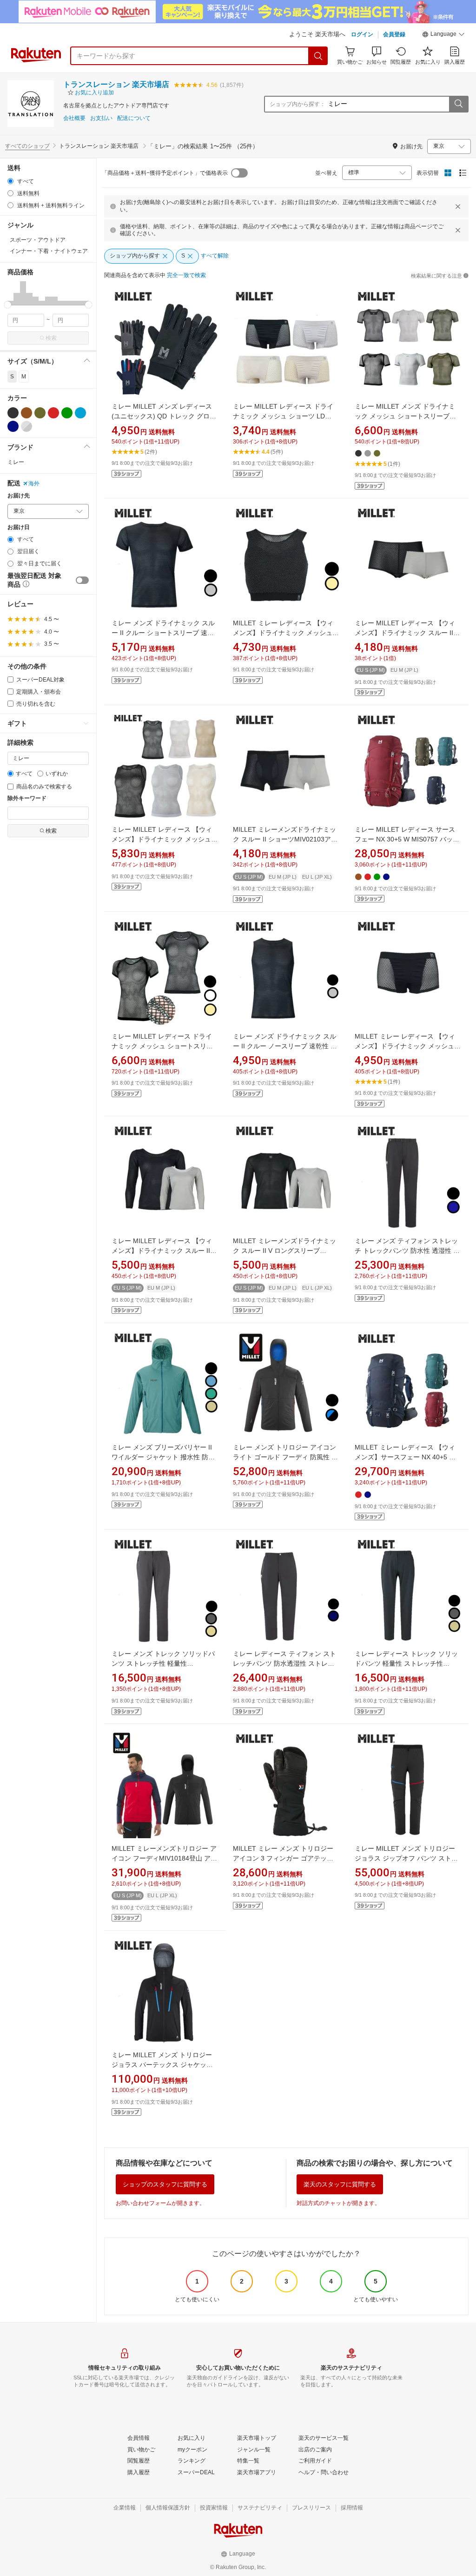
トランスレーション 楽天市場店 (116, 84)
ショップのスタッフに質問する (165, 2184)
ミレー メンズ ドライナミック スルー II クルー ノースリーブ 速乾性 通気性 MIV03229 (285, 1046)
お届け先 (19, 496)
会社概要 (74, 118)
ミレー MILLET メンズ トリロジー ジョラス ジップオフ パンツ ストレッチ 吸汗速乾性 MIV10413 (406, 1858)
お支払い (101, 118)
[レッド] (53, 413)
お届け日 (19, 527)
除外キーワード (27, 798)
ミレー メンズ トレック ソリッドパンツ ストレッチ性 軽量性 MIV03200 (163, 1663)
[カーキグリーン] (40, 413)
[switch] (82, 580)
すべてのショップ (27, 146)
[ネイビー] (13, 426)
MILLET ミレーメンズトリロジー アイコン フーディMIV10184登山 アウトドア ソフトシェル (164, 1858)
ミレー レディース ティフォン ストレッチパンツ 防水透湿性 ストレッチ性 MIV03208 (284, 1663)
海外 (34, 483)
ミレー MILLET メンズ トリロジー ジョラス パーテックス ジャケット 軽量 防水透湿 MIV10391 (162, 2065)
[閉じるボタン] (458, 206)
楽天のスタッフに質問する (340, 2184)
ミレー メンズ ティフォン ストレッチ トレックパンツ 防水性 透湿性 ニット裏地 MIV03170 (407, 1251)
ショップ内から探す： (297, 104)
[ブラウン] (26, 413)
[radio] (10, 181)
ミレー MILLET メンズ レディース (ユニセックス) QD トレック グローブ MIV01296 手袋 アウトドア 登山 (164, 416)
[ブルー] (80, 413)
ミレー (16, 462)
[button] (443, 35)
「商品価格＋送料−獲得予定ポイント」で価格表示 (165, 173)
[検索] (318, 56)
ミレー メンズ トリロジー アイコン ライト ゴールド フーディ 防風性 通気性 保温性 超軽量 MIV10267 (285, 1457)
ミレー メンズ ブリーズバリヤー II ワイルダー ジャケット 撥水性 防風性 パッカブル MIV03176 (163, 1457)
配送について (134, 118)
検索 (51, 338)
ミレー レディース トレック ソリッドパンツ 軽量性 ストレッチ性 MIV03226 (406, 1663)
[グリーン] (67, 413)
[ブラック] (13, 413)
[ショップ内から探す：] (458, 104)
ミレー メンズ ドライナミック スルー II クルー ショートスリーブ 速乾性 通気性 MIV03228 (163, 633)
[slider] (8, 305)
